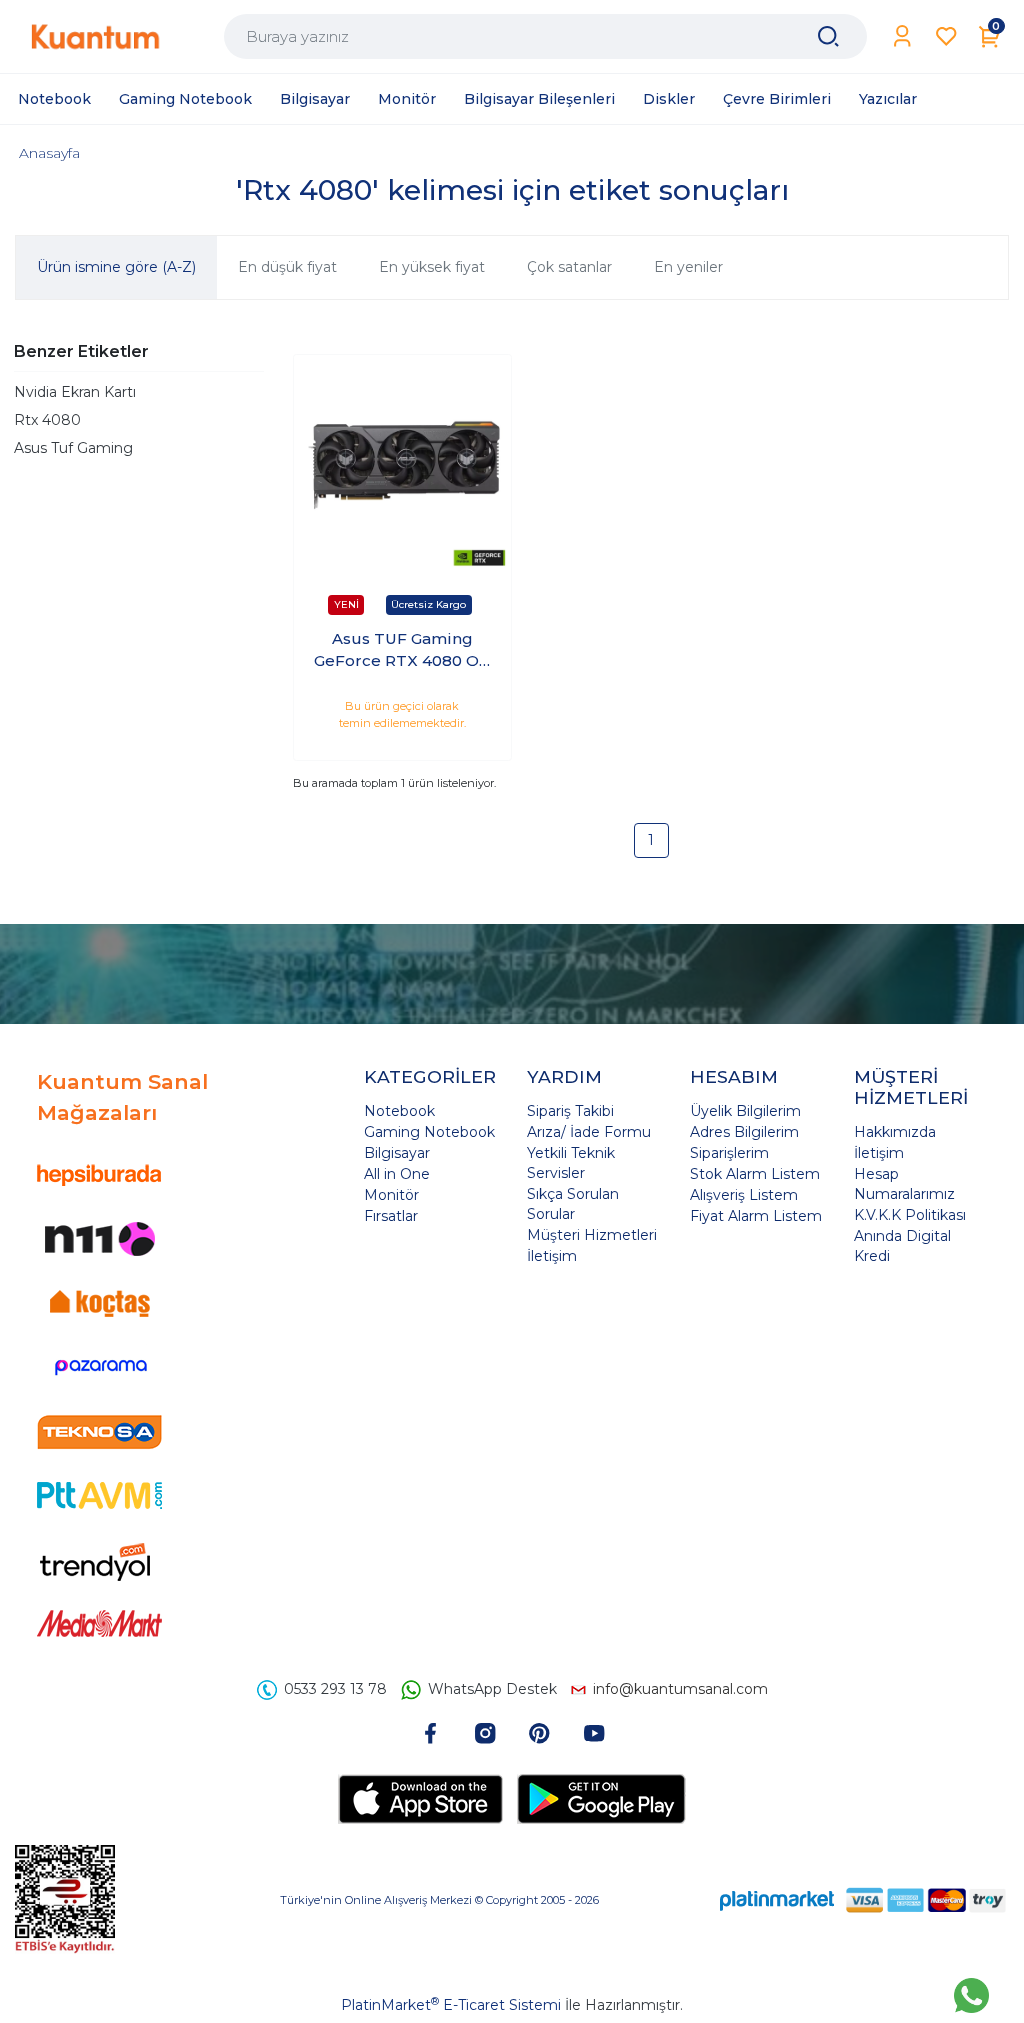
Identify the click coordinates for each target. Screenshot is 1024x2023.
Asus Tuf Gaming (73, 448)
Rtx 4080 (47, 420)
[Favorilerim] (946, 36)
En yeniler (688, 267)
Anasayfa (49, 153)
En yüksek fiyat (432, 267)
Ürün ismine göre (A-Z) (116, 267)
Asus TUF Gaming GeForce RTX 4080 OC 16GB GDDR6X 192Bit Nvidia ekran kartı (402, 651)
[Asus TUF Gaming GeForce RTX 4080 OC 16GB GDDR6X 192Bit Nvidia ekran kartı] (402, 463)
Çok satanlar (569, 267)
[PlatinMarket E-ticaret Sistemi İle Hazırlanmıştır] (777, 1899)
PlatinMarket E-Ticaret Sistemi (451, 2005)
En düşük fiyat (287, 267)
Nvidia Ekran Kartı (75, 392)
